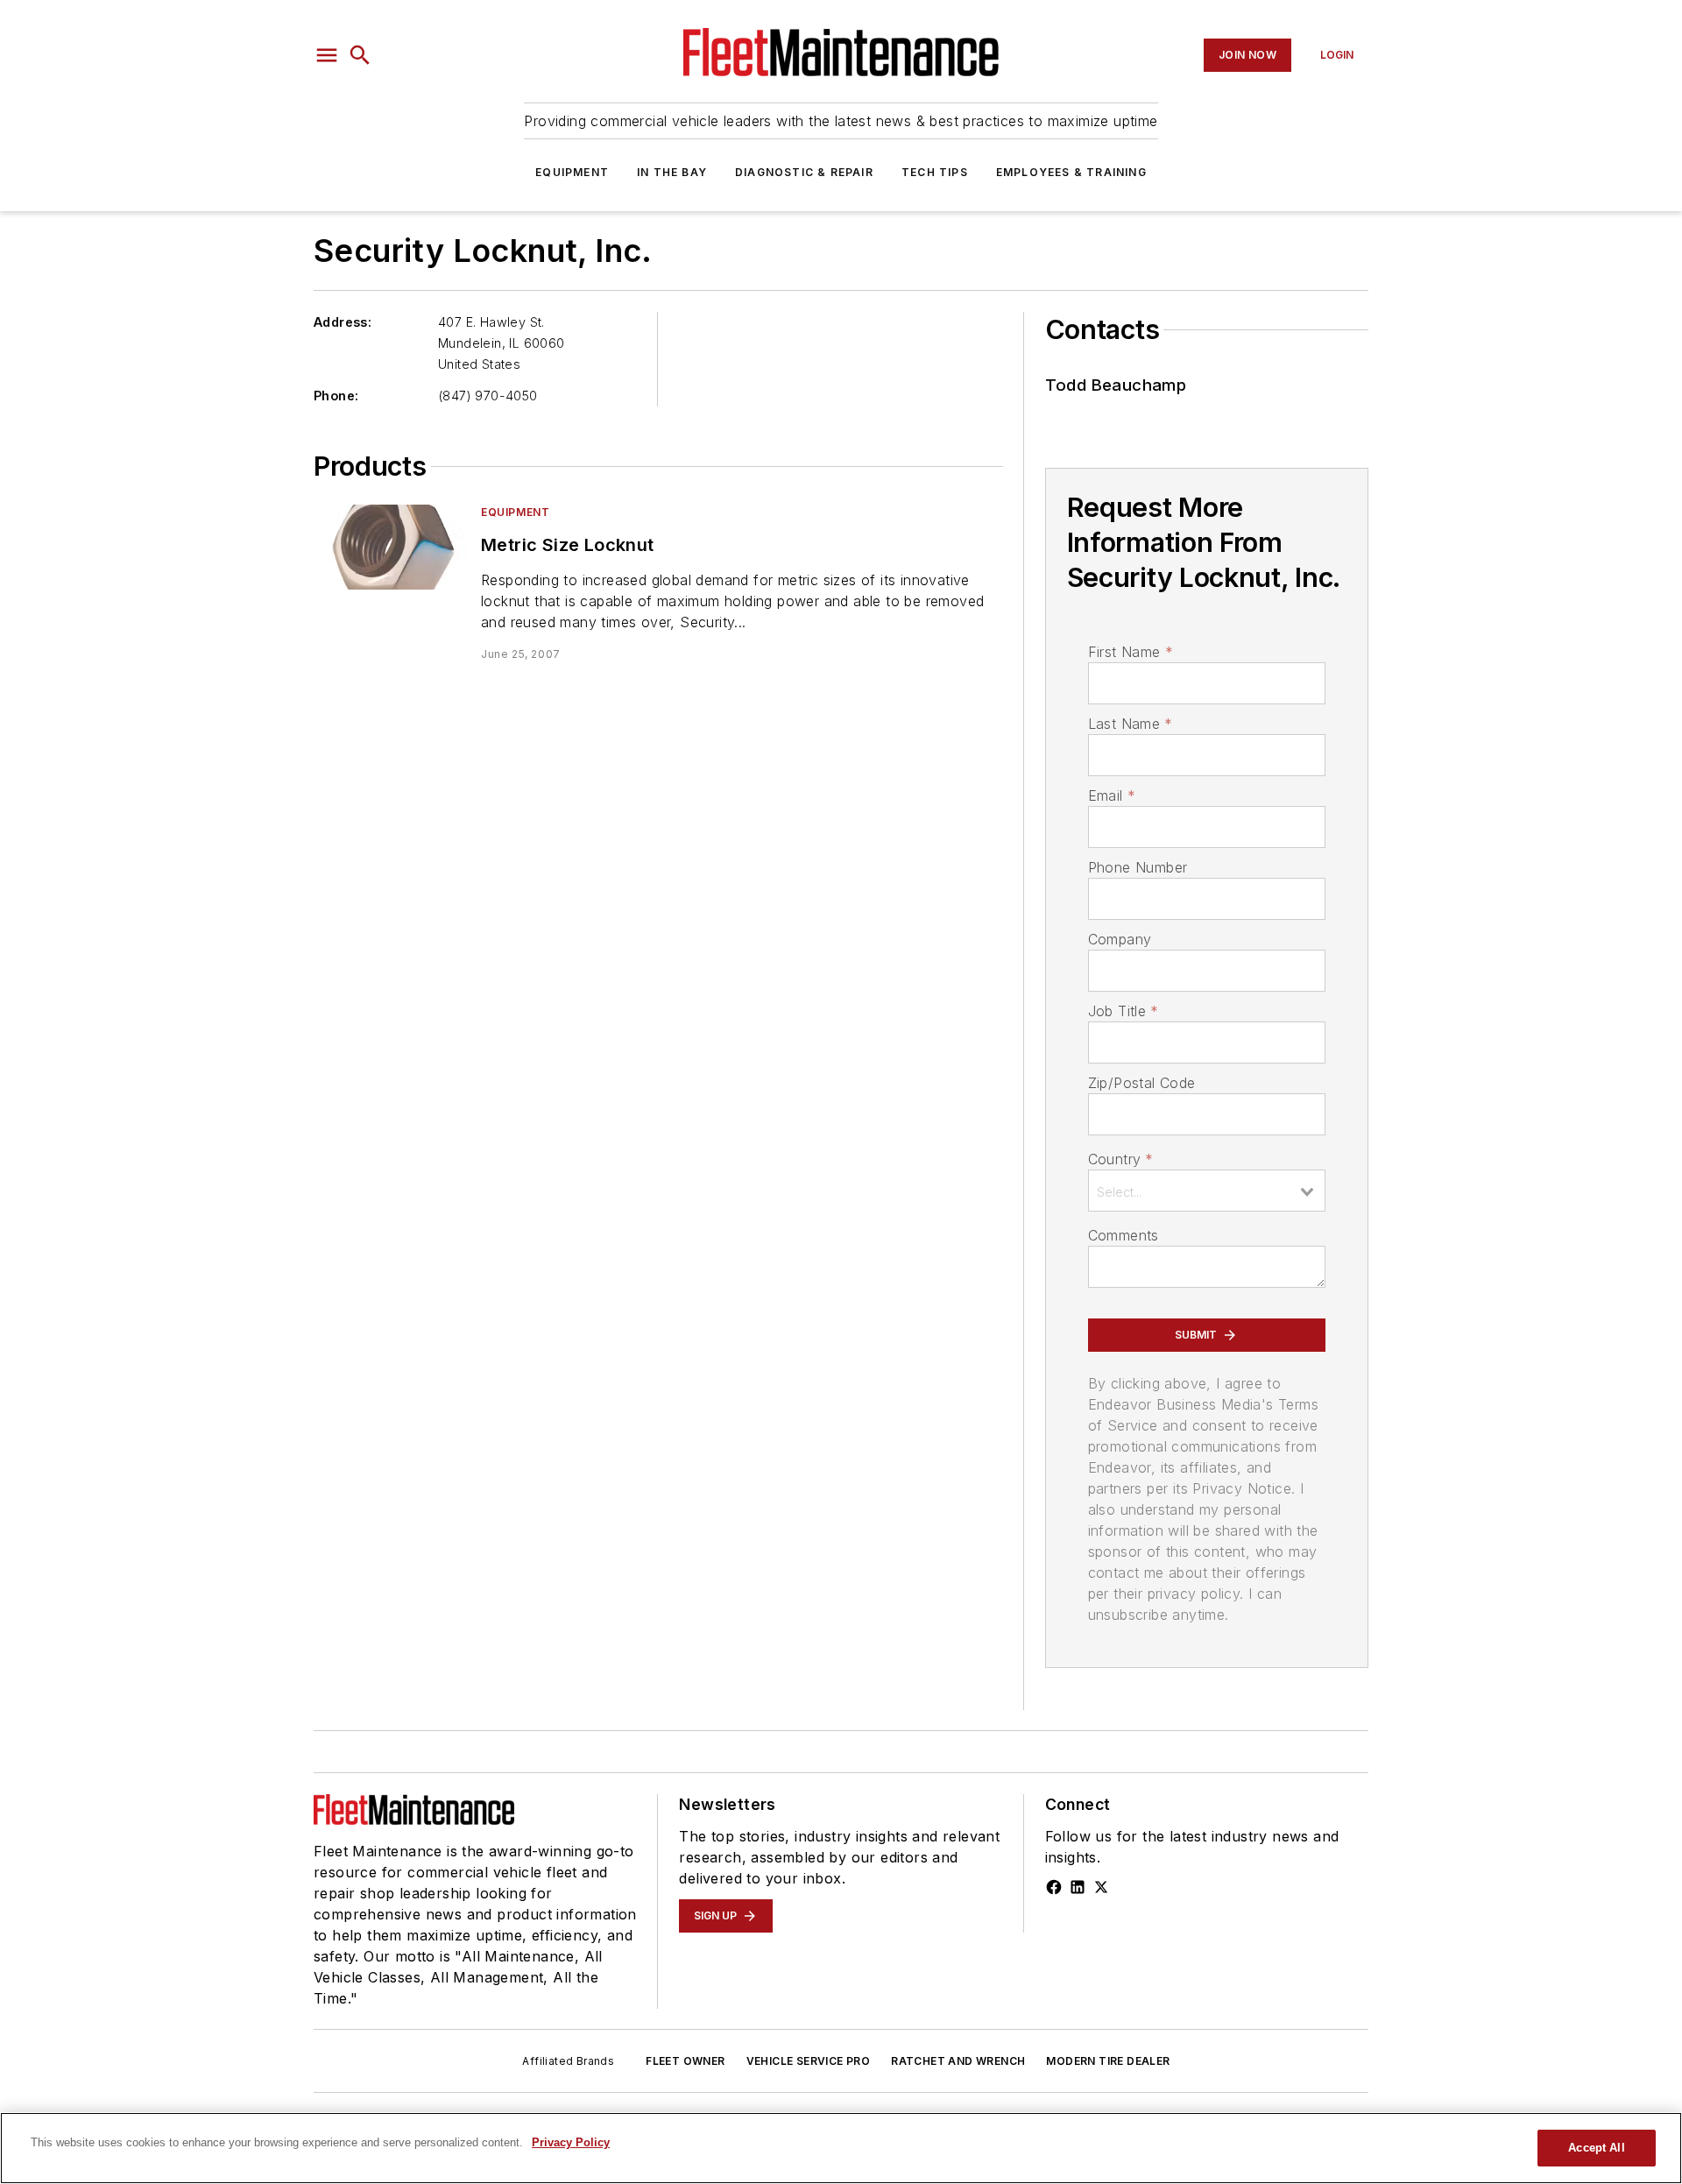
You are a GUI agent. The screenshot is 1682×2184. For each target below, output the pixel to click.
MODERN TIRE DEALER (1108, 2061)
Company (1120, 939)
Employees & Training (1071, 172)
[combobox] (1207, 1191)
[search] (360, 55)
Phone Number (1138, 867)
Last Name (1131, 724)
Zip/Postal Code (1142, 1083)
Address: (343, 322)
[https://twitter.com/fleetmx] (1101, 1887)
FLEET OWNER (685, 2061)
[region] (841, 2148)
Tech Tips (935, 172)
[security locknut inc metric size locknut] (390, 547)
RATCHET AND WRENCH (958, 2061)
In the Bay (672, 172)
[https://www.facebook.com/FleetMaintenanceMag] (1054, 1887)
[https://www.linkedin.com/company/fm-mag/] (1078, 1887)
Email (1112, 795)
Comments (1124, 1235)
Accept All (1596, 2148)
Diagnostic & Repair (804, 172)
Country (1121, 1159)
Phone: (336, 396)
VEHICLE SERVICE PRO (809, 2061)
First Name (1131, 652)
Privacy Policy (571, 2142)
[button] (327, 55)
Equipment (572, 172)
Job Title (1124, 1011)
